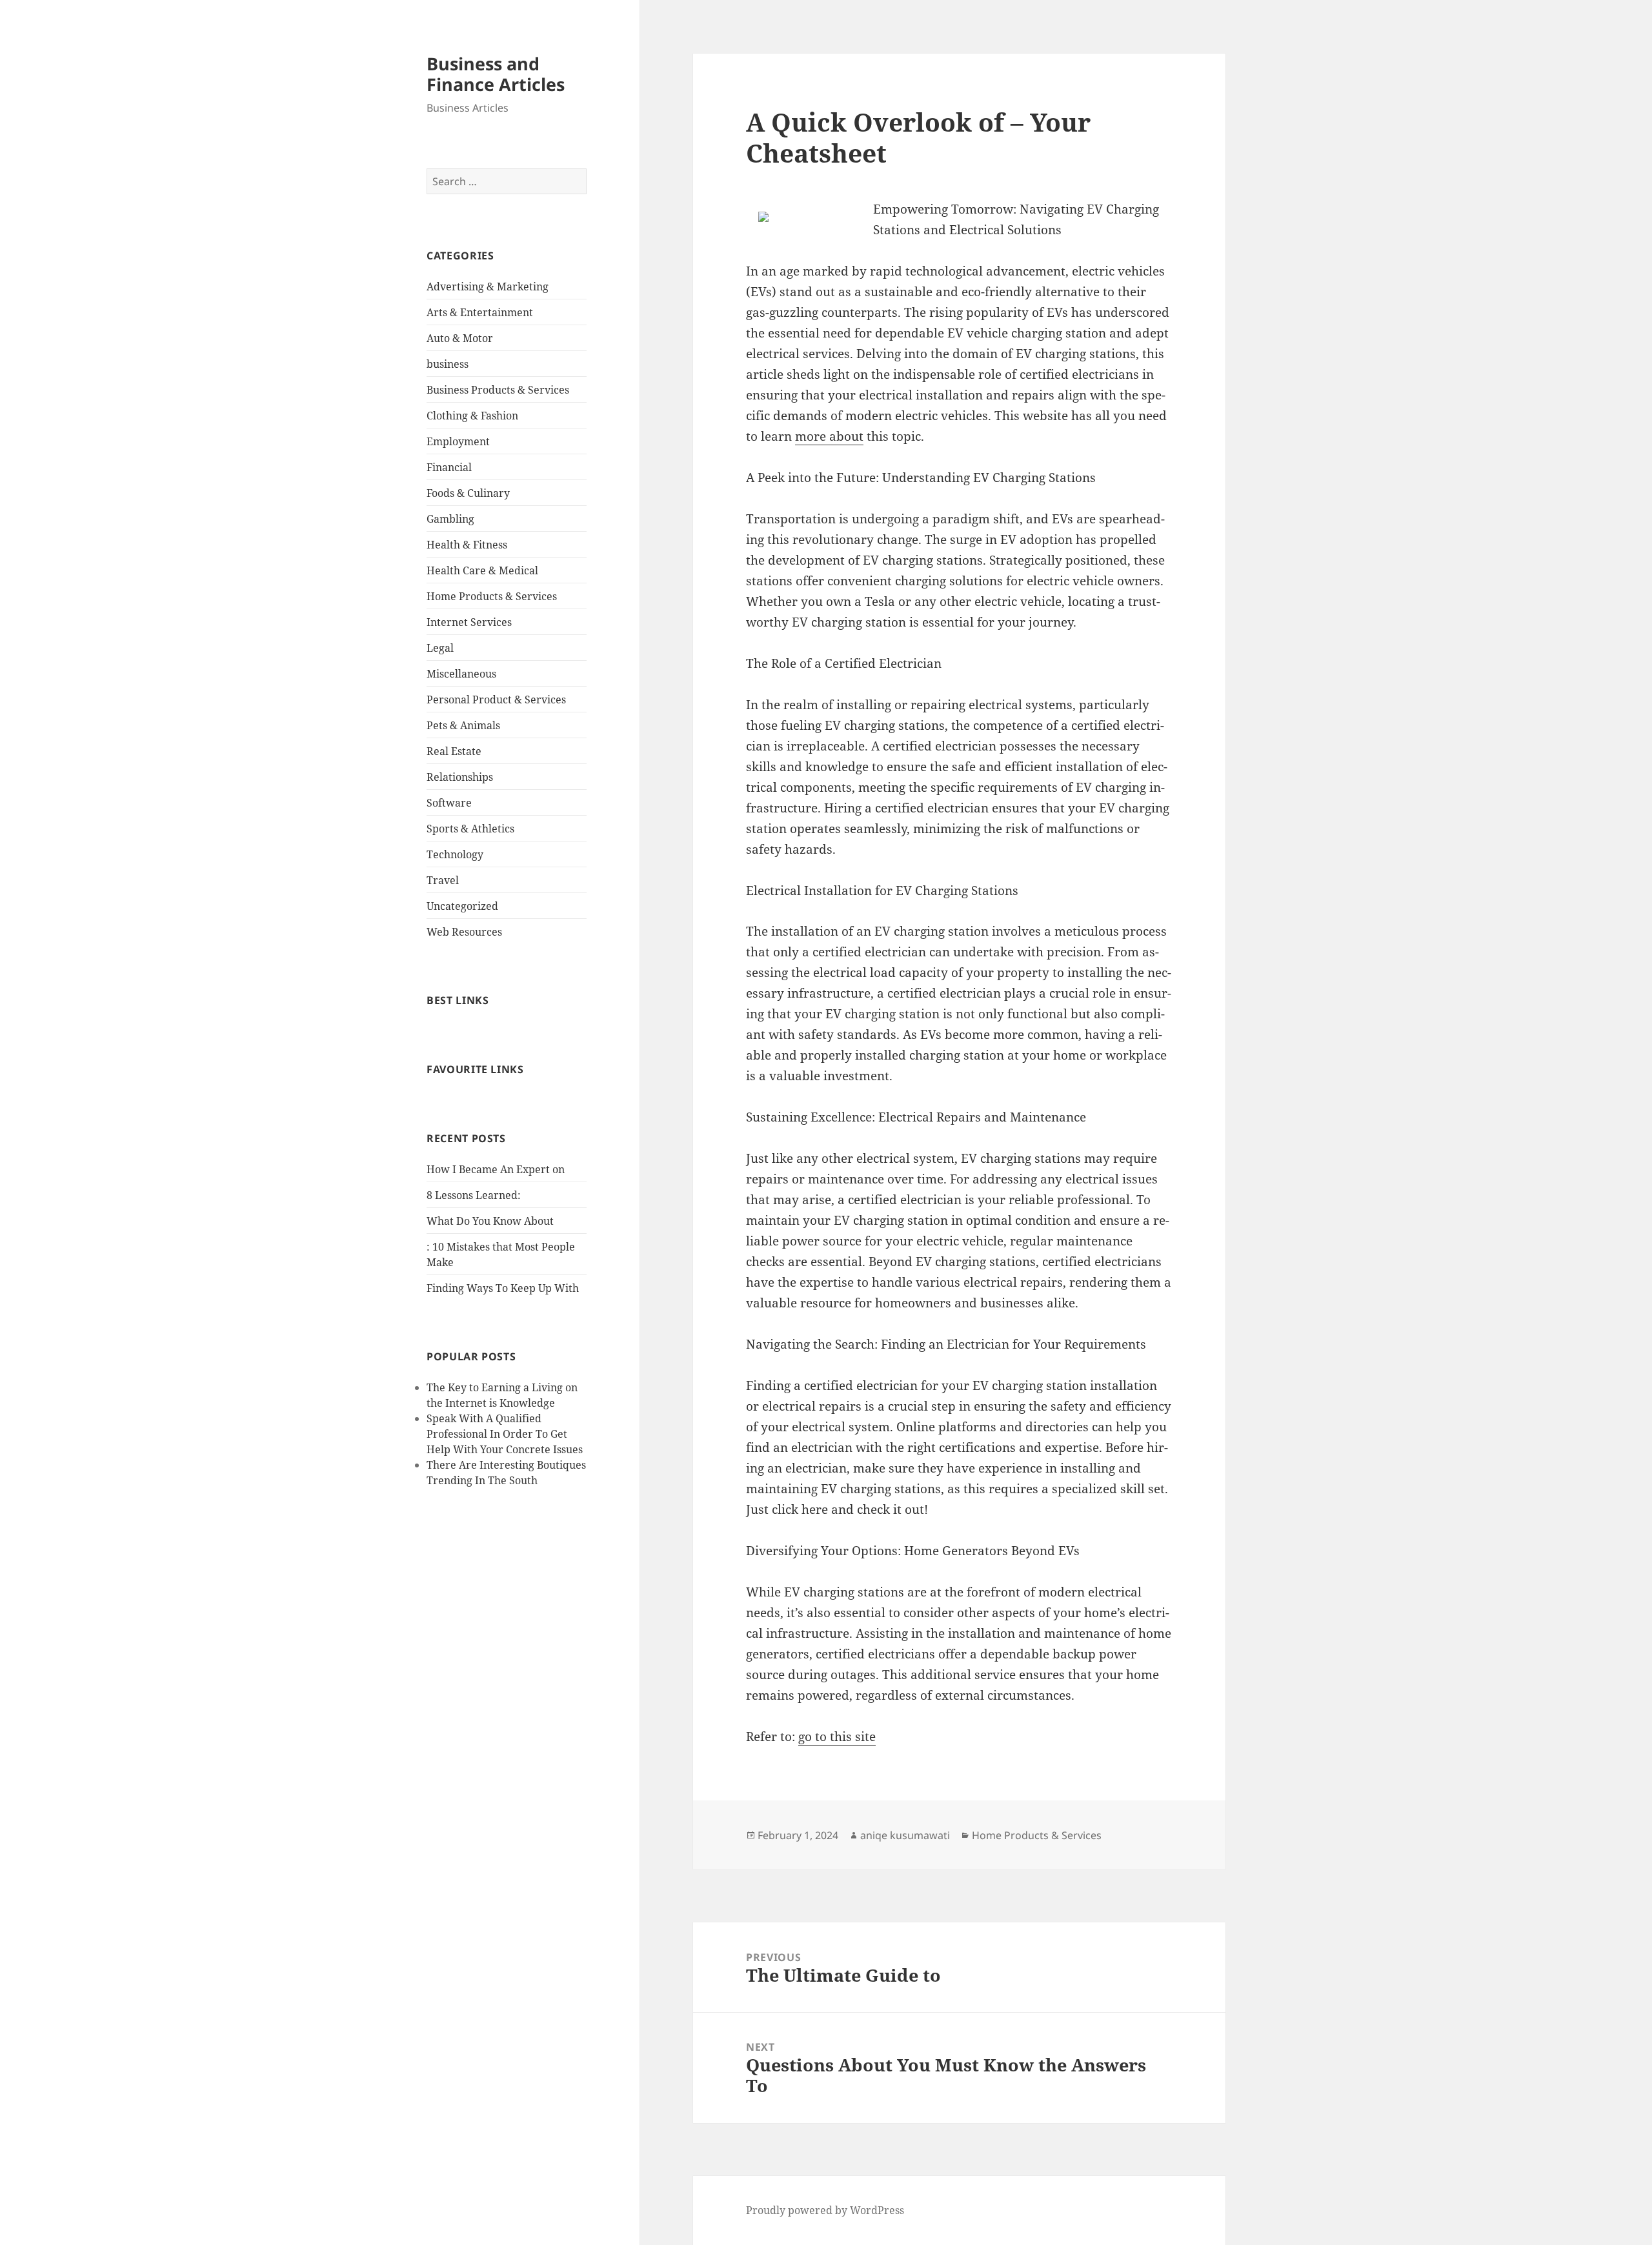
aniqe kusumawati (905, 1835)
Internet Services (469, 622)
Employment (458, 441)
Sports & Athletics (470, 829)
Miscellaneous (461, 674)
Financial (449, 467)
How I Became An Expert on (496, 1169)
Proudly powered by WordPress (825, 2210)
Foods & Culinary (468, 493)
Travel (443, 880)
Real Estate (454, 751)
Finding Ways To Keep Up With (503, 1288)
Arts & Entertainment (480, 312)
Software (449, 803)
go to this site (837, 1737)
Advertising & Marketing (488, 287)
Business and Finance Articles (496, 74)
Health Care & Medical (482, 570)
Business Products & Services (498, 390)
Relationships (460, 777)
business (448, 364)
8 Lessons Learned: (474, 1195)
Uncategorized (462, 906)
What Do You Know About (490, 1221)
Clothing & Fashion (472, 416)
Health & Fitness (467, 545)
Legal (440, 648)
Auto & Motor (460, 338)
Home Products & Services (492, 596)
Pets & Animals (463, 725)
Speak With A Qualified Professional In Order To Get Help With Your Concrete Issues (505, 1434)
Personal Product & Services (496, 700)
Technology (455, 854)
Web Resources (464, 932)
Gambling (450, 519)
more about (829, 436)
